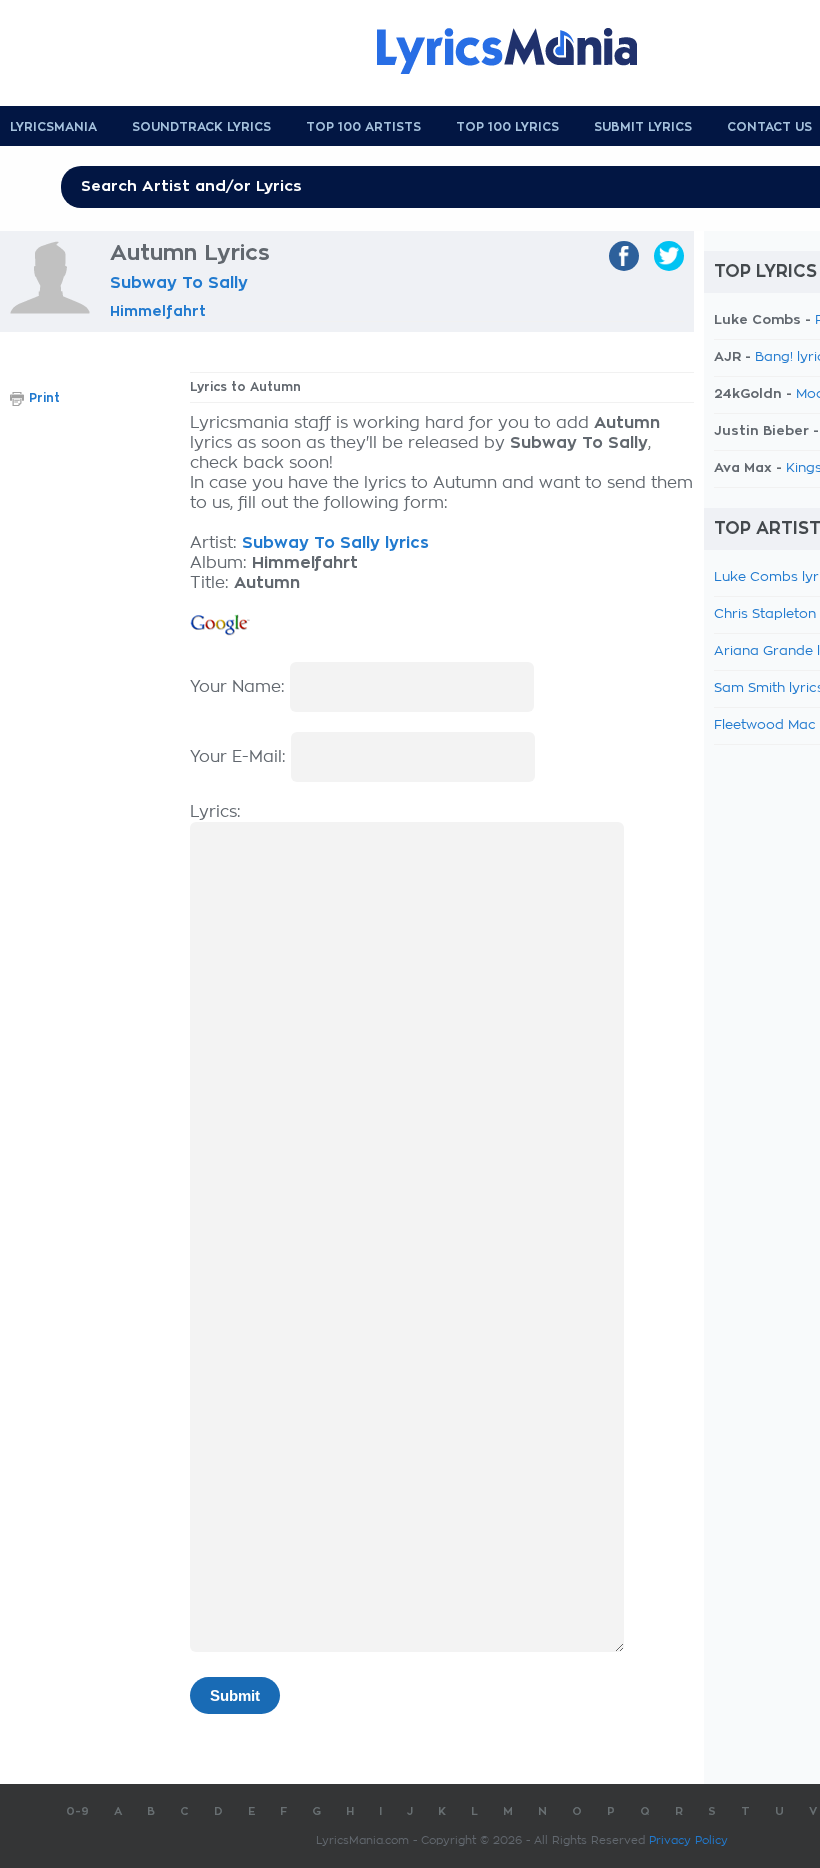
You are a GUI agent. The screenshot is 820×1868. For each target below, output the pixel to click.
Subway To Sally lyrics (335, 543)
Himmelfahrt (158, 311)
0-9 (77, 1811)
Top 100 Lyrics (507, 127)
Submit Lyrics (643, 127)
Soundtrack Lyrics (201, 127)
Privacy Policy (688, 1840)
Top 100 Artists (363, 127)
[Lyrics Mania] (522, 51)
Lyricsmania (53, 127)
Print (44, 398)
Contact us (769, 127)
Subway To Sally (179, 283)
